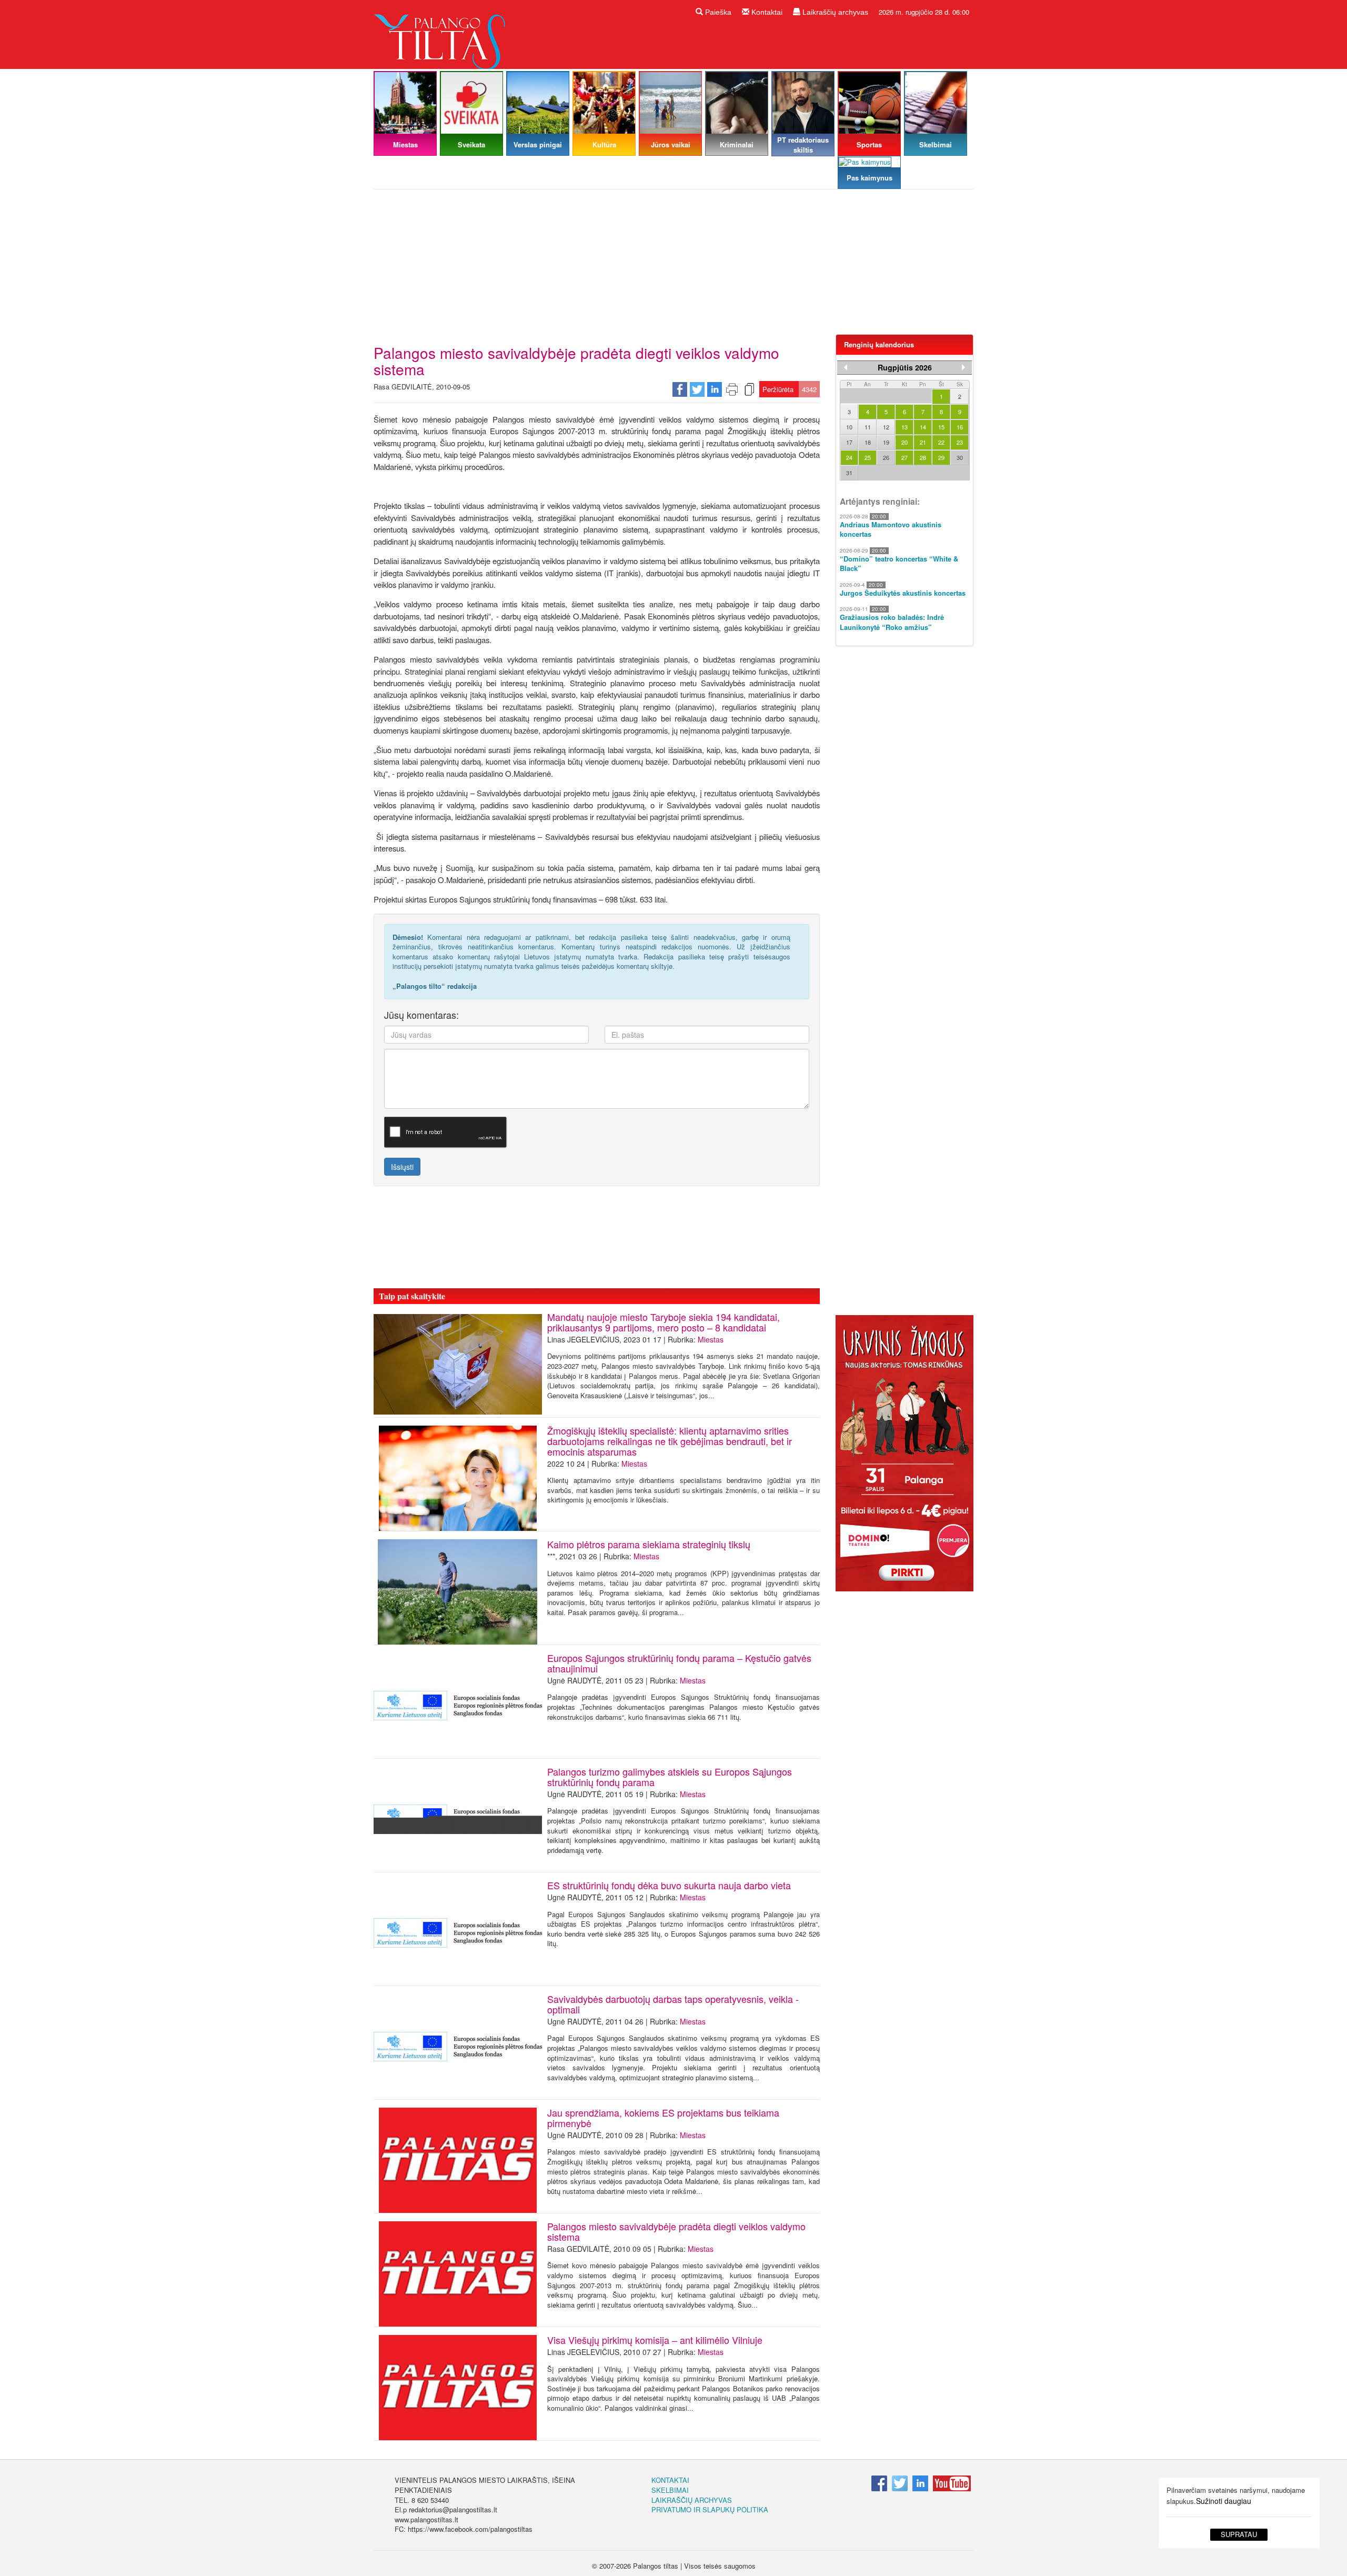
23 (960, 442)
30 (960, 457)
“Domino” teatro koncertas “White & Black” (899, 564)
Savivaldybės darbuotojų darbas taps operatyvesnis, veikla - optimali (673, 2004)
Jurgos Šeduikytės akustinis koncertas (903, 593)
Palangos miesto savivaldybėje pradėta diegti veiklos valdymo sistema (676, 2231)
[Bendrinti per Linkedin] (715, 389)
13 (904, 427)
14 (923, 427)
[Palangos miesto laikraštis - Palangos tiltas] (442, 33)
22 (941, 442)
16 (960, 427)
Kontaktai (766, 12)
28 (923, 457)
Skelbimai (670, 2490)
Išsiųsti (402, 1167)
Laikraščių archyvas (834, 12)
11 (868, 427)
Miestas (711, 1339)
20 (904, 442)
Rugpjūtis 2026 (905, 367)
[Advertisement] (673, 266)
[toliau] (963, 367)
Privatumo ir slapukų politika (710, 2509)
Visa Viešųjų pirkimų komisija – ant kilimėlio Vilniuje (655, 2340)
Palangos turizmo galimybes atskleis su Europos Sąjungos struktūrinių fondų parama (670, 1777)
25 (868, 457)
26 (886, 457)
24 (849, 457)
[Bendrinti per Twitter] (697, 389)
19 (886, 442)
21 (923, 442)
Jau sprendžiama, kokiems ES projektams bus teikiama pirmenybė (663, 2118)
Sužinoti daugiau (1224, 2501)
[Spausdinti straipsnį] (732, 389)
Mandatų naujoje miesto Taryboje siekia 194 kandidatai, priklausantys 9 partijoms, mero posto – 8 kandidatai (664, 1322)
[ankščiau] (846, 367)
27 (904, 457)
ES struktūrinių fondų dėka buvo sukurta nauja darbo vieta (669, 1885)
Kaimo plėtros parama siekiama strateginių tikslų (649, 1544)
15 (941, 427)
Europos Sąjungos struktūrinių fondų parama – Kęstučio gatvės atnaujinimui (679, 1663)
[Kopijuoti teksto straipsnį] (749, 389)
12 (886, 427)
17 (849, 442)
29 (941, 457)
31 (849, 473)
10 (849, 427)
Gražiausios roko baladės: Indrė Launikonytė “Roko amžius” (892, 622)
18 (868, 442)
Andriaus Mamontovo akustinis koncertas (891, 530)
